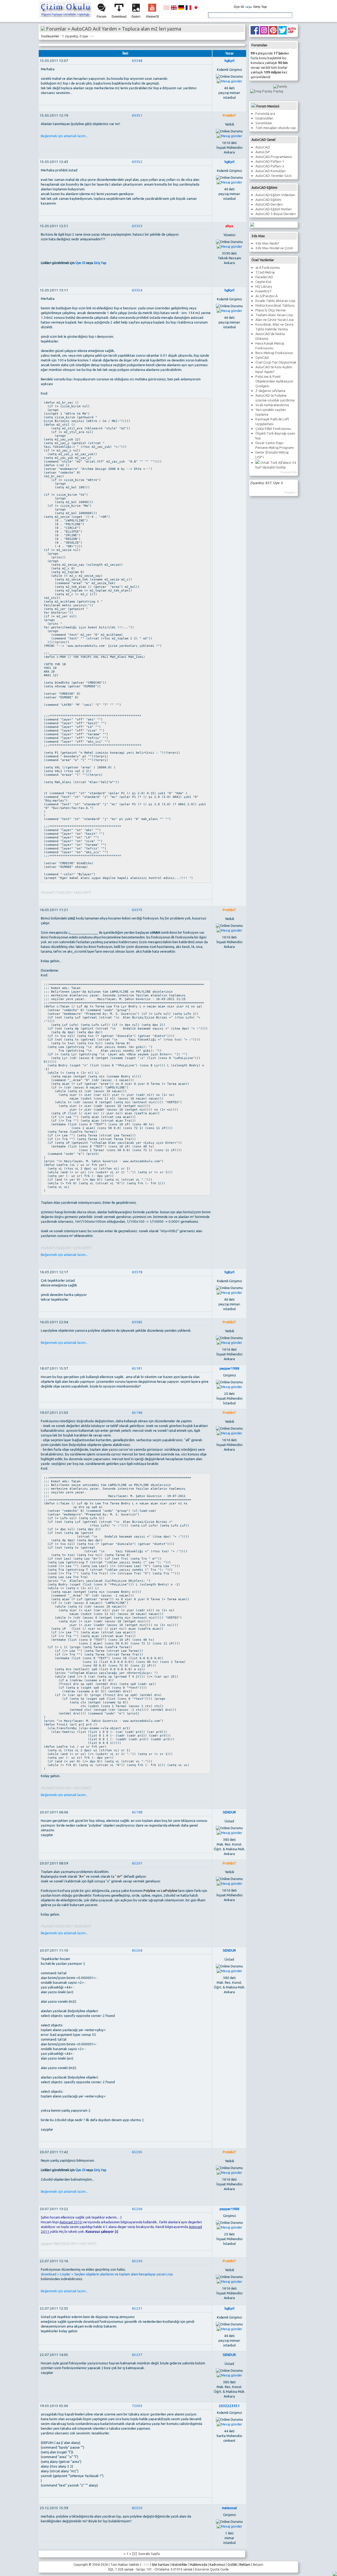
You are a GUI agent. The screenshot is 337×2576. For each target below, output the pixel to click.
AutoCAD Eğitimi (268, 200)
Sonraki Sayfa (149, 2554)
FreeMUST (264, 291)
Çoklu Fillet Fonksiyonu (273, 429)
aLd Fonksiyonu (268, 268)
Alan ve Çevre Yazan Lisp (275, 320)
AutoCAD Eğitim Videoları (275, 195)
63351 (137, 115)
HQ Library (264, 287)
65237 (137, 2355)
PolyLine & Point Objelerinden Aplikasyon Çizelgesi (274, 381)
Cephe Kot (263, 282)
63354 (137, 290)
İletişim (258, 2565)
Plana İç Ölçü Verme (271, 310)
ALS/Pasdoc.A (267, 296)
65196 (137, 1413)
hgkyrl (229, 61)
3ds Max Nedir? (267, 243)
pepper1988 (229, 1368)
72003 (137, 2406)
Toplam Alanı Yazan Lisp (274, 315)
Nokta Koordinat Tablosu (275, 305)
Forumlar (56, 29)
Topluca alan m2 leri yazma (152, 29)
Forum (101, 17)
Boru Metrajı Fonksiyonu (274, 353)
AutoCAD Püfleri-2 (270, 166)
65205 (137, 2152)
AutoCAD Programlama (274, 157)
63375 (137, 910)
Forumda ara (265, 114)
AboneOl (152, 17)
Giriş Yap (260, 7)
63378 (137, 1272)
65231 (137, 2308)
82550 (137, 2508)
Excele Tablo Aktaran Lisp (275, 301)
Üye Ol (239, 7)
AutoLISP (263, 152)
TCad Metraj (265, 272)
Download (119, 17)
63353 (137, 226)
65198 (137, 1812)
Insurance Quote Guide (212, 2569)
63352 (137, 162)
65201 (137, 1863)
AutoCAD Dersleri (269, 204)
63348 (137, 61)
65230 (137, 2261)
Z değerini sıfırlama (270, 391)
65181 (137, 1368)
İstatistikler (264, 118)
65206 (137, 2209)
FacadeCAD (264, 277)
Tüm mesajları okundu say (276, 128)
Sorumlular (264, 123)
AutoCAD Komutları (271, 171)
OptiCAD (262, 358)
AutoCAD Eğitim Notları (274, 209)
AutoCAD (263, 147)
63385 (137, 1322)
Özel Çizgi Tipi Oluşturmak (276, 362)
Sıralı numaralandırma (272, 405)
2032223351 (229, 2406)
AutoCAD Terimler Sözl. (274, 176)
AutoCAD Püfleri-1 (270, 161)
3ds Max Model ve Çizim (274, 248)
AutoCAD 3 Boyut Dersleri (276, 214)
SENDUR (229, 1812)
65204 (137, 1950)
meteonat (229, 2508)
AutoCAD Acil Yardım (94, 29)
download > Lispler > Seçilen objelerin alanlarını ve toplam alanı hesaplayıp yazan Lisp (107, 2274)
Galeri (136, 17)
